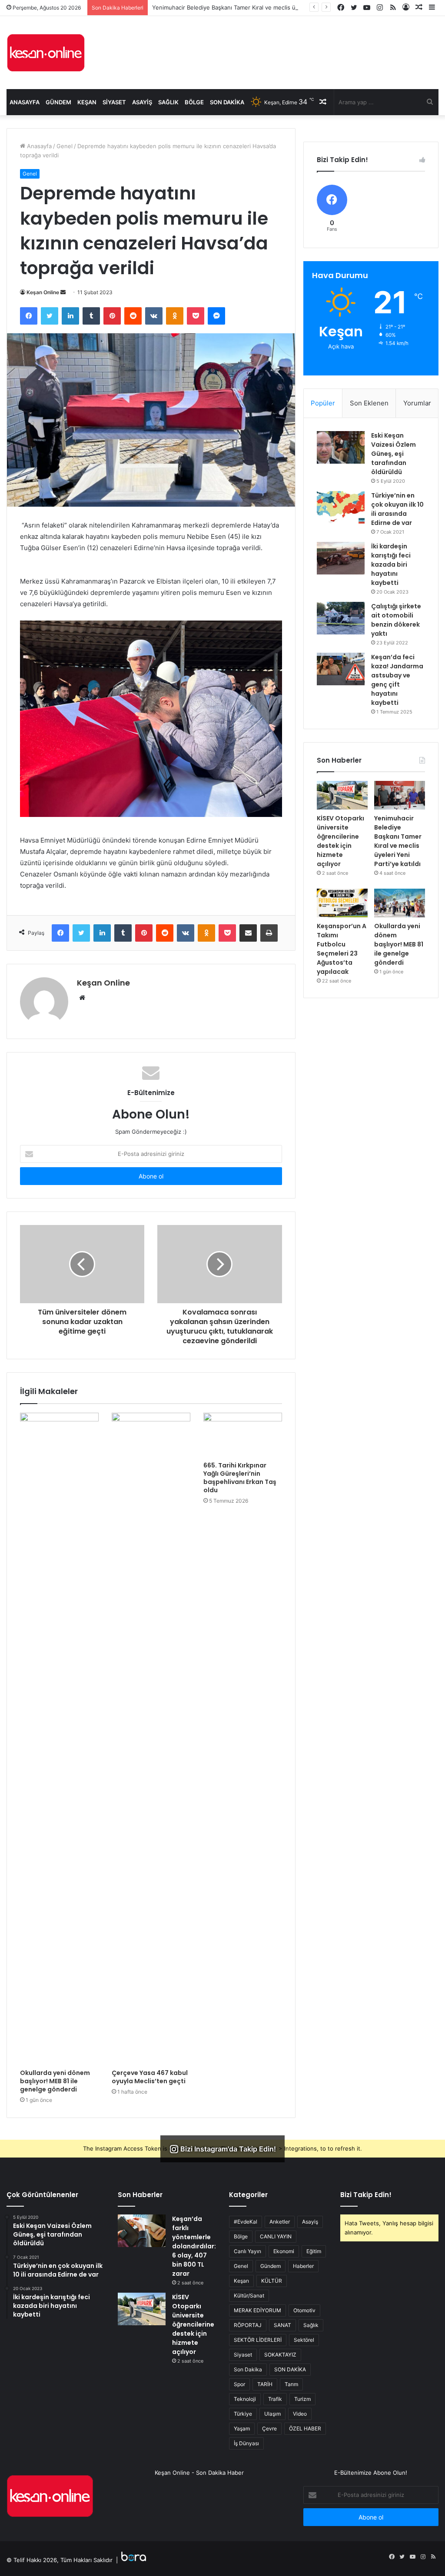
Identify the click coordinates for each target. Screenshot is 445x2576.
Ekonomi (284, 2251)
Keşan (87, 102)
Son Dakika (227, 102)
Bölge (194, 102)
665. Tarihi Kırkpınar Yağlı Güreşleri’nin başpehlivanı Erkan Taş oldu (240, 1478)
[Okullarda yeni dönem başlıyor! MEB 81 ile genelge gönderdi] (59, 1739)
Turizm (302, 2399)
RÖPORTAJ (248, 2325)
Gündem (58, 102)
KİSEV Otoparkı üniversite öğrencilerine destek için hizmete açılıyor (340, 841)
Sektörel (304, 2340)
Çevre (269, 2428)
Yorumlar (417, 403)
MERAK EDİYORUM (257, 2310)
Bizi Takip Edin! (366, 2195)
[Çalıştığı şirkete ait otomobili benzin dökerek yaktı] (341, 618)
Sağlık (168, 102)
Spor (239, 2384)
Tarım (291, 2384)
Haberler (303, 2266)
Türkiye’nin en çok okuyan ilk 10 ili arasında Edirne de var (397, 509)
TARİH (265, 2384)
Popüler (323, 403)
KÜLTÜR (272, 2281)
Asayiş (142, 102)
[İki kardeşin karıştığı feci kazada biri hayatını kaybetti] (341, 558)
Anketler (280, 2222)
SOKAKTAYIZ (280, 2355)
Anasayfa (25, 102)
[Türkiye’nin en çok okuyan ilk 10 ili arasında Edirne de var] (341, 507)
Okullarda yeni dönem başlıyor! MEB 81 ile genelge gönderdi (55, 2081)
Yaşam (242, 2428)
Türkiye (243, 2414)
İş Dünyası (246, 2443)
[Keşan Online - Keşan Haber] (46, 53)
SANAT (282, 2325)
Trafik (275, 2399)
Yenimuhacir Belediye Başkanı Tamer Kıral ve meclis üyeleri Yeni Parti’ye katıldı (257, 7)
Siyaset (114, 102)
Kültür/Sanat (249, 2295)
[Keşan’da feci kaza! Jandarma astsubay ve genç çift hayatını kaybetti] (341, 669)
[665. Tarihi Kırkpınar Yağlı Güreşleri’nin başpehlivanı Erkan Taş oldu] (243, 1435)
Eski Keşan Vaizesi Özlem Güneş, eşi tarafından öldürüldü (394, 454)
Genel (65, 146)
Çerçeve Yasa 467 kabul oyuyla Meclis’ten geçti (150, 2077)
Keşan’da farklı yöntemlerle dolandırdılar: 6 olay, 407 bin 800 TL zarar (194, 2246)
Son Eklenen (369, 403)
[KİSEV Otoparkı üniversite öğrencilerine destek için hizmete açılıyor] (342, 795)
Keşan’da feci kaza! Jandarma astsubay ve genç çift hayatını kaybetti (397, 680)
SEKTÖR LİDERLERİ (258, 2340)
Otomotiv (304, 2310)
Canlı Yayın (247, 2251)
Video (300, 2414)
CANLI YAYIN (276, 2236)
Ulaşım (272, 2414)
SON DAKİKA (290, 2369)
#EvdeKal (246, 2222)
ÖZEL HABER (305, 2428)
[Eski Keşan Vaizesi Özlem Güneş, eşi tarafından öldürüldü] (341, 447)
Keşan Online (43, 292)
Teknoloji (245, 2399)
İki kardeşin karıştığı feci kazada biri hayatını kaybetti (391, 564)
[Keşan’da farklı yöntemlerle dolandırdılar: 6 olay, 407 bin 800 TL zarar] (142, 2231)
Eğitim (314, 2251)
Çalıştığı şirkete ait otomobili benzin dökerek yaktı (396, 620)
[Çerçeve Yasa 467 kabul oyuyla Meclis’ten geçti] (151, 1739)
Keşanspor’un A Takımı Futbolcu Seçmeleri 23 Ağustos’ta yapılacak (342, 949)
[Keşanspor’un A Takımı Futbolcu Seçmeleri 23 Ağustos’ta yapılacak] (342, 903)
